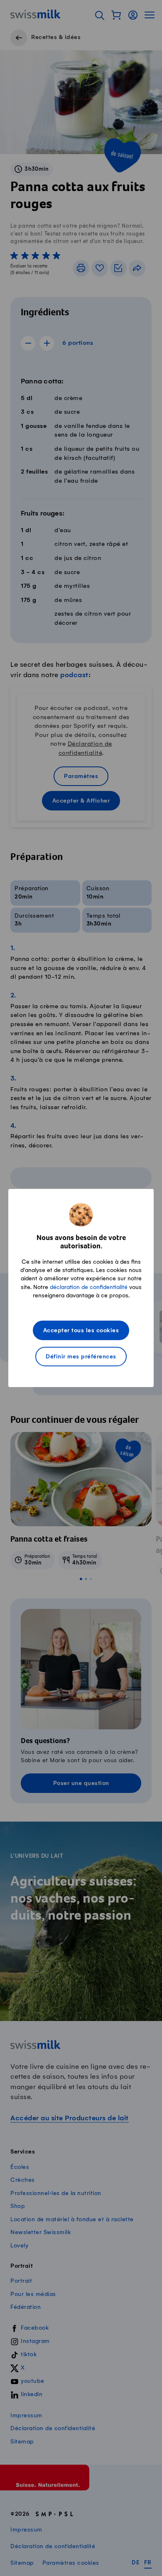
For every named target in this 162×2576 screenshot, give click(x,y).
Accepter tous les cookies (81, 1331)
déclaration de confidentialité (89, 1287)
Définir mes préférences (81, 1357)
